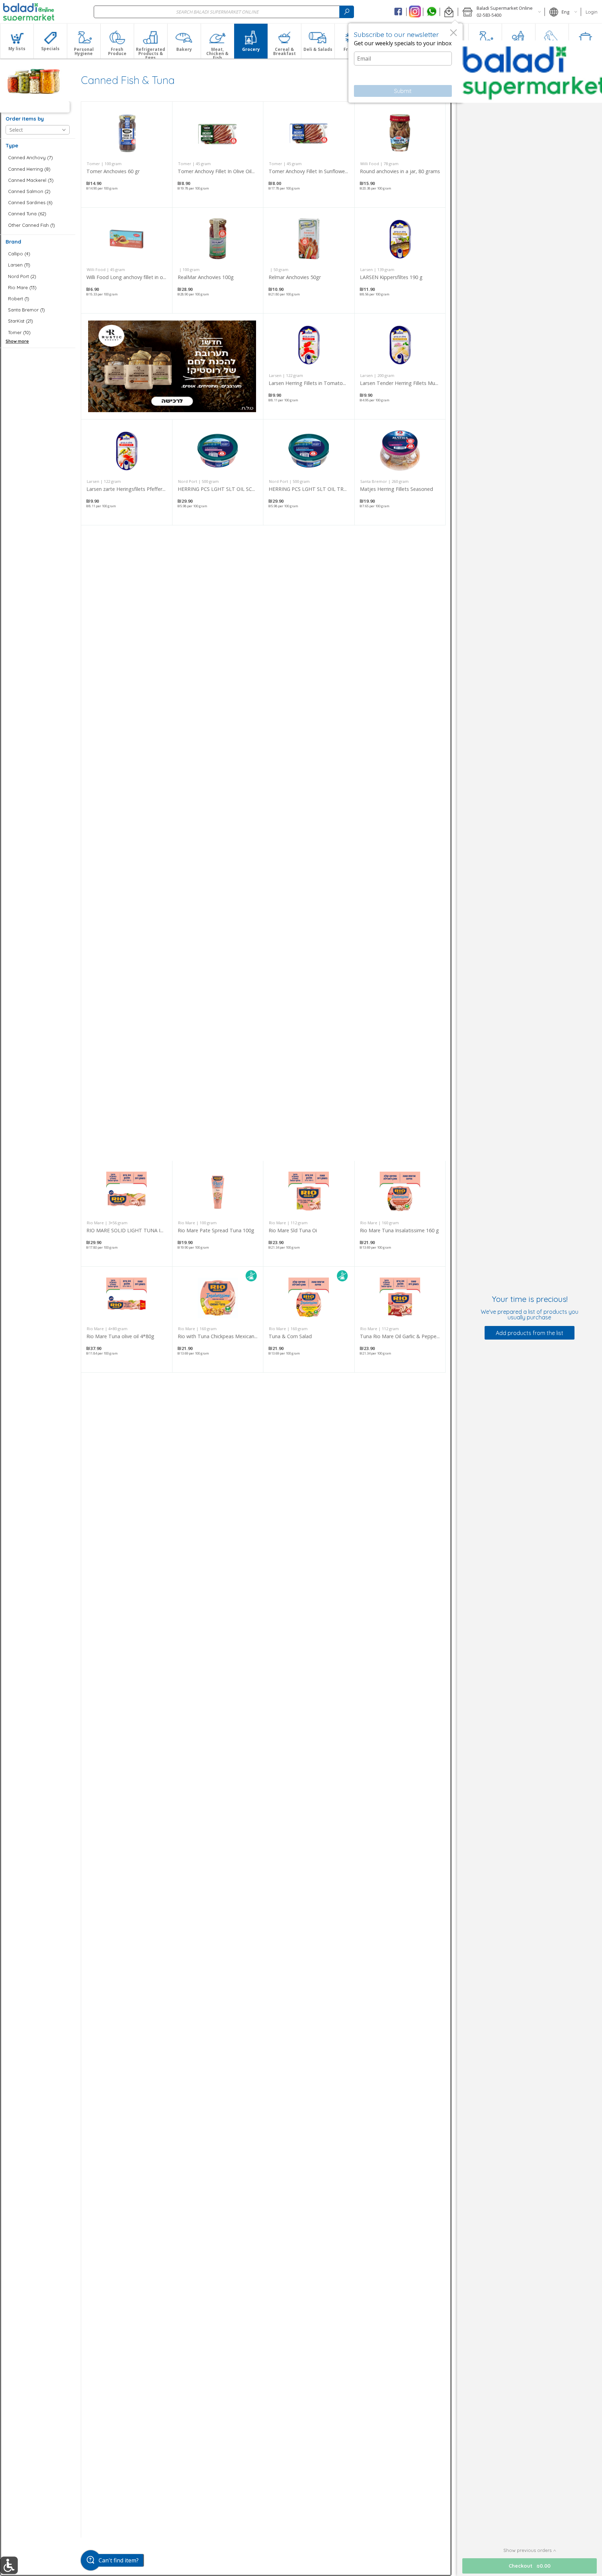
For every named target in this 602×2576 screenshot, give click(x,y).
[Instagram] (415, 12)
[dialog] (406, 63)
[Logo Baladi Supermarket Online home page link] (29, 12)
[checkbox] (38, 158)
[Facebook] (398, 12)
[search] (347, 12)
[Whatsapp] (431, 12)
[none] (127, 155)
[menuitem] (17, 41)
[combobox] (224, 12)
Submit (403, 91)
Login (592, 12)
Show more (17, 341)
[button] (449, 12)
